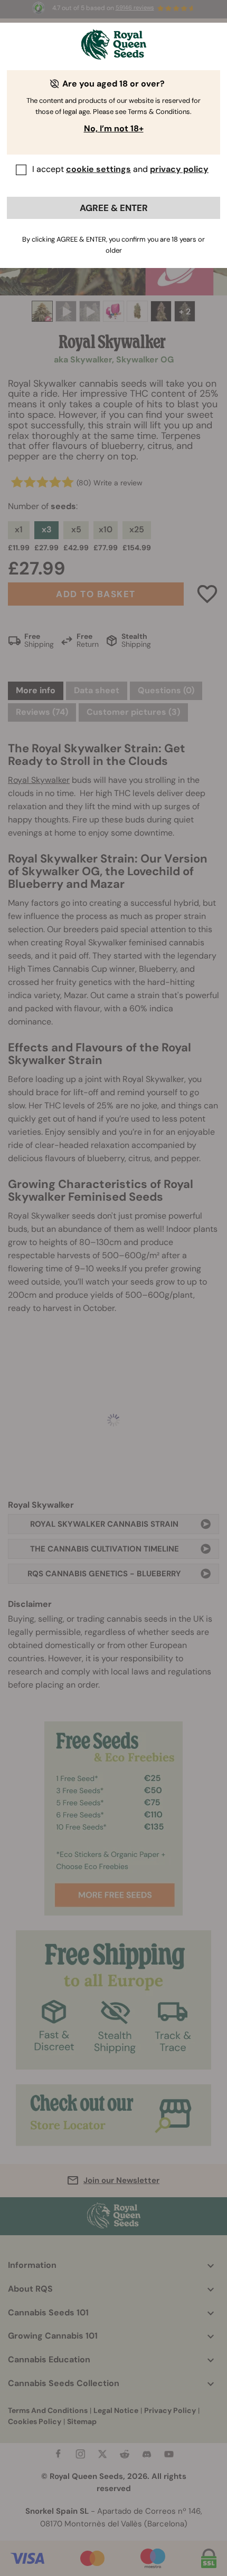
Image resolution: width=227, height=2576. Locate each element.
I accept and (120, 169)
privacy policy (179, 169)
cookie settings (98, 169)
